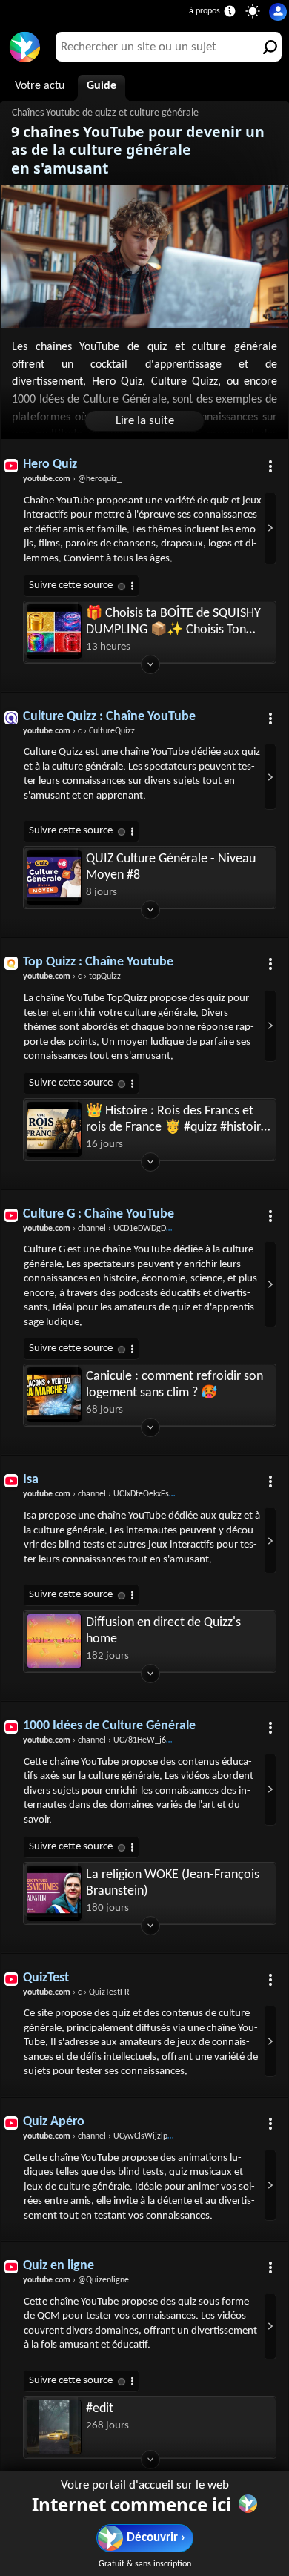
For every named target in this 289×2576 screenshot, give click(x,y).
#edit (100, 2409)
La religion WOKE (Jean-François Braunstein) (173, 1883)
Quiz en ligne (59, 2266)
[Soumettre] (267, 47)
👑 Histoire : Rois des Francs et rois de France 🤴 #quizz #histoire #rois (177, 1120)
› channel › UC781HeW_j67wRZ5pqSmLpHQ (127, 1740)
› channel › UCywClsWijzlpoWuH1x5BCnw (123, 2136)
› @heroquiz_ (72, 479)
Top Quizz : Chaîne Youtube (98, 962)
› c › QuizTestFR (76, 1992)
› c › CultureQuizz (79, 731)
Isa (31, 1480)
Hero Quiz (50, 465)
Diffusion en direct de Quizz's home (163, 1631)
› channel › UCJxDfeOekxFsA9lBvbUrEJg (119, 1494)
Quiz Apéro (54, 2122)
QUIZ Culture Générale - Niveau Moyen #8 (171, 867)
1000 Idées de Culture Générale (109, 1726)
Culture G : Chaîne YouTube (99, 1214)
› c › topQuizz (72, 977)
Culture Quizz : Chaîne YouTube (109, 717)
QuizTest (46, 1978)
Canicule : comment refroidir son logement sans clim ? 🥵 (175, 1385)
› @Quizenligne (76, 2280)
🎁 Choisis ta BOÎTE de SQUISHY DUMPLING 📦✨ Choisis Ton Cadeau (173, 622)
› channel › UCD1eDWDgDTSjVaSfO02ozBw (126, 1229)
